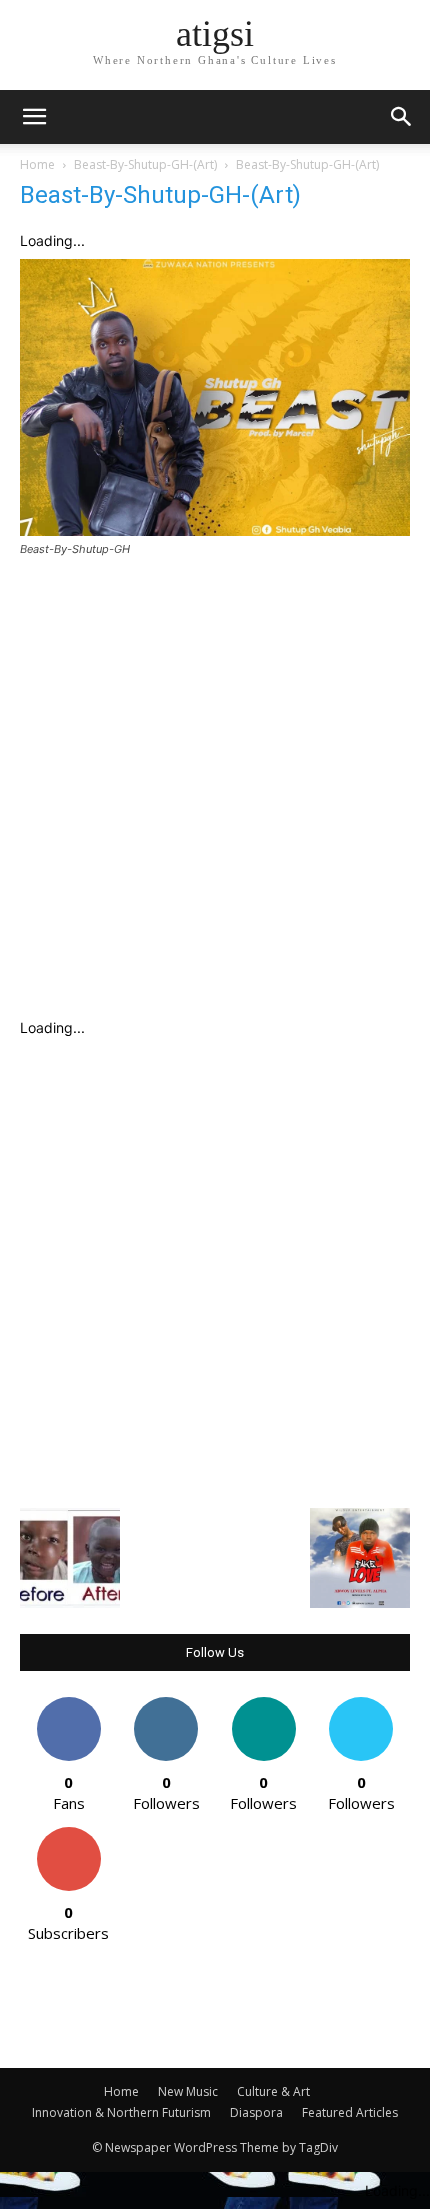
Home (37, 164)
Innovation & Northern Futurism (121, 2112)
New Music (188, 2091)
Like (68, 1704)
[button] (402, 117)
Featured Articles (350, 2112)
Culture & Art (273, 2091)
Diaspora (256, 2112)
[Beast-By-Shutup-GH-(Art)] (215, 530)
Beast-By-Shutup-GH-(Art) (145, 164)
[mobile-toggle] (34, 117)
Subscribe (69, 1834)
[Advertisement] (215, 794)
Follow (166, 1704)
